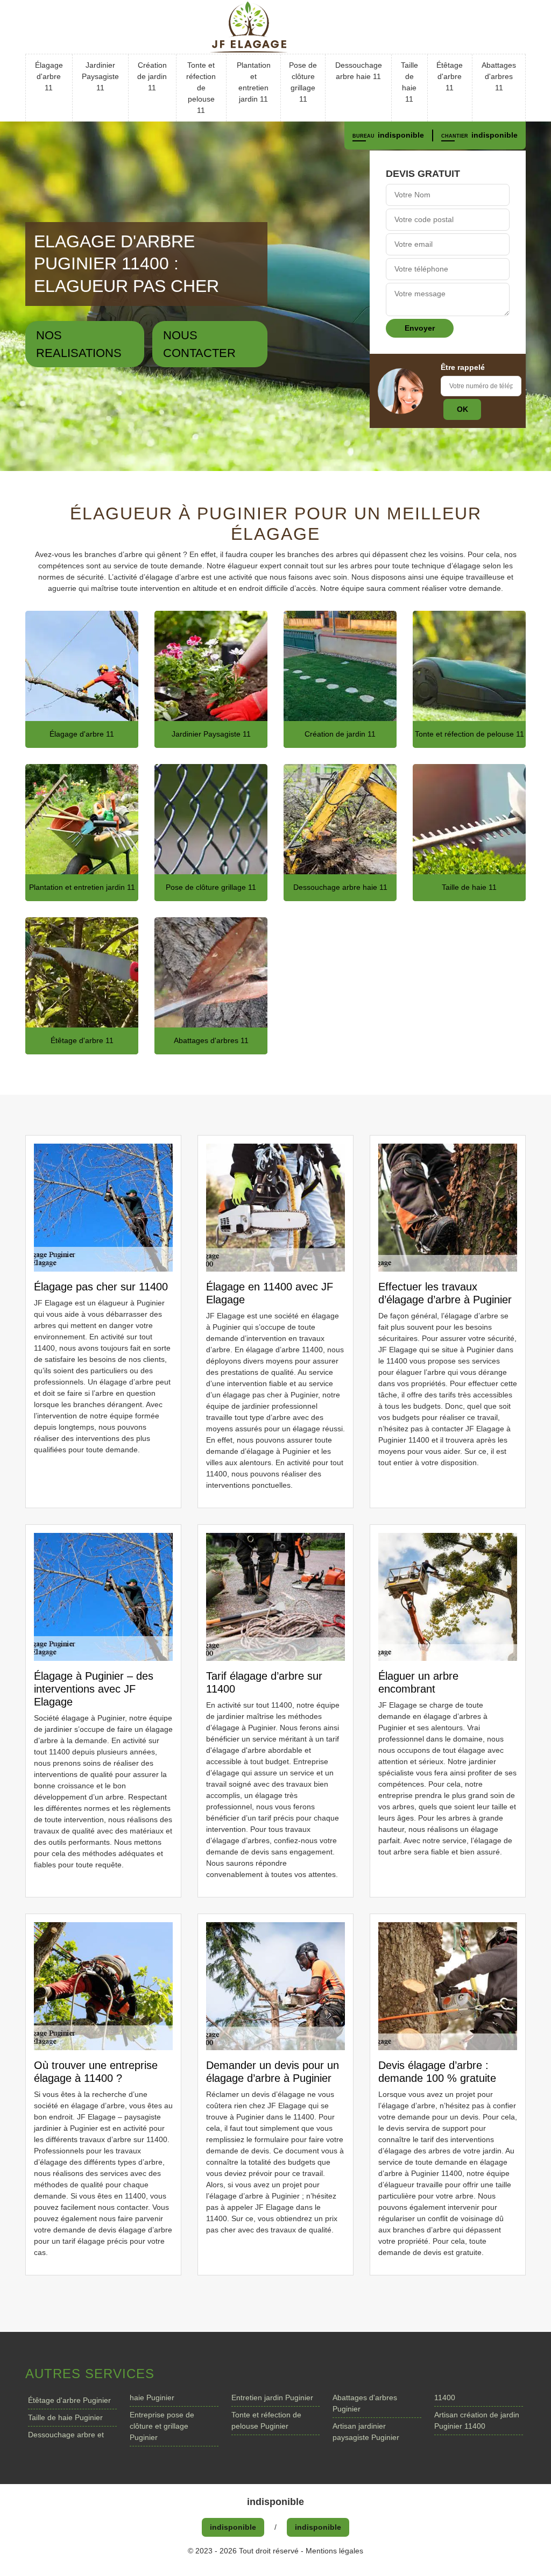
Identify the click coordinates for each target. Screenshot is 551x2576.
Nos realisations (79, 344)
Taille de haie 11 (409, 82)
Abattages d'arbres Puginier (365, 2403)
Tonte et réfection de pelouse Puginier (266, 2420)
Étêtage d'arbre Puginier (69, 2400)
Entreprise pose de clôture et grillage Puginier (162, 2426)
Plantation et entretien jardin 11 (254, 82)
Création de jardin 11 (152, 76)
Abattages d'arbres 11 (499, 76)
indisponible (401, 135)
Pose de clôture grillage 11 (303, 82)
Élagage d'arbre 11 (49, 76)
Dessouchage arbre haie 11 (359, 71)
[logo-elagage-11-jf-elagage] (275, 27)
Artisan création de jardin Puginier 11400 (477, 2420)
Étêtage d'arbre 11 (450, 76)
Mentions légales (334, 2551)
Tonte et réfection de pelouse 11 (201, 88)
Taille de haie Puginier (65, 2417)
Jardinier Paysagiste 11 (100, 76)
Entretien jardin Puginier (272, 2397)
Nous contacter (199, 344)
